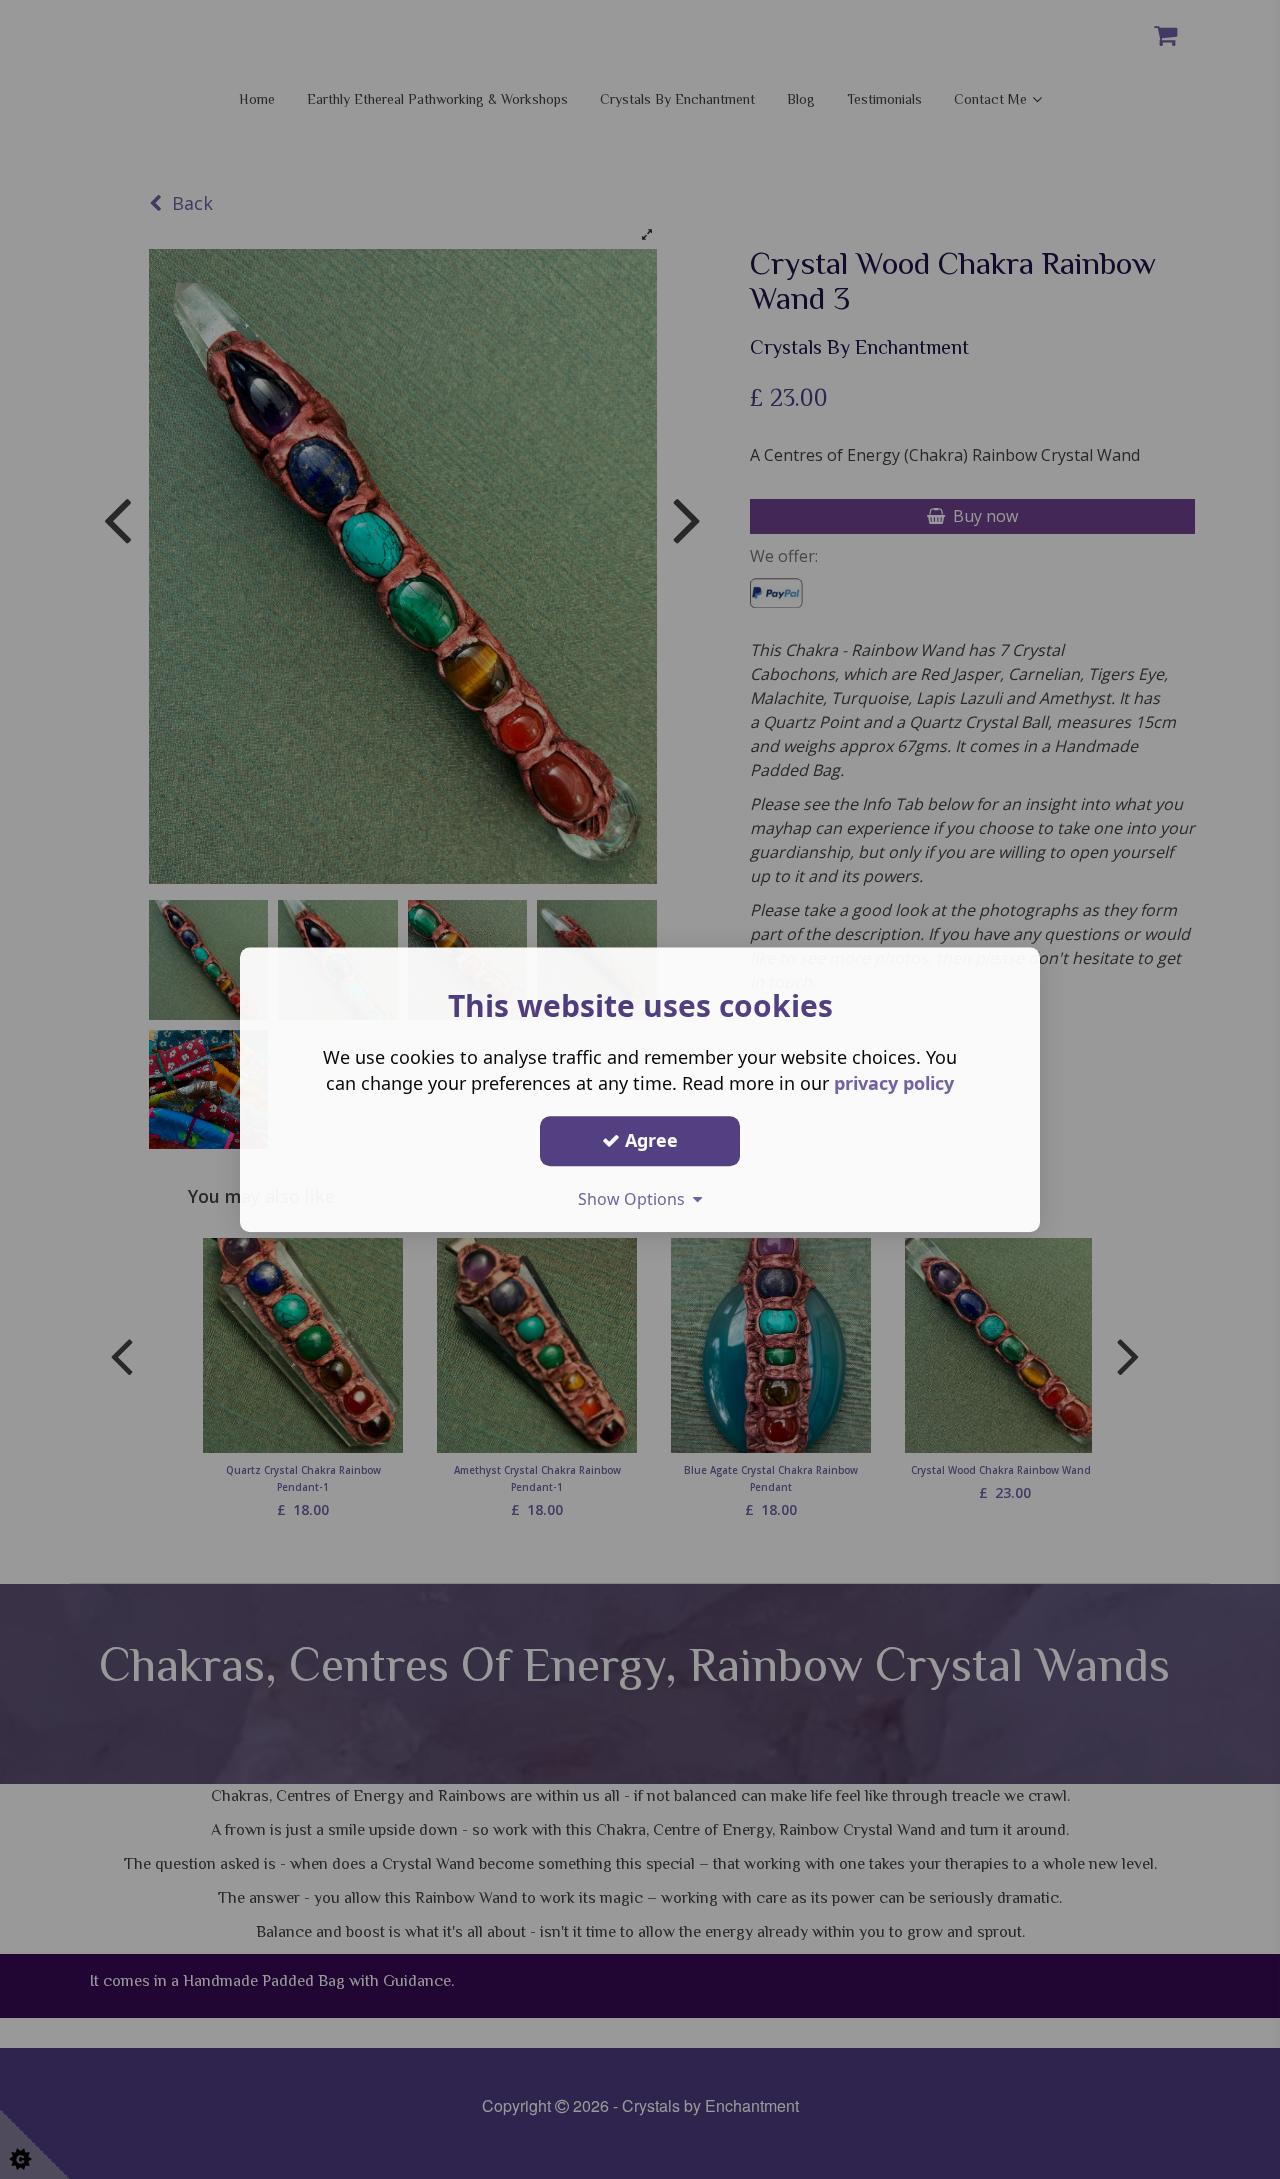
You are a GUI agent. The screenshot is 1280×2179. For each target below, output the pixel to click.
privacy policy (894, 1083)
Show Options (635, 1199)
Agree (649, 1140)
